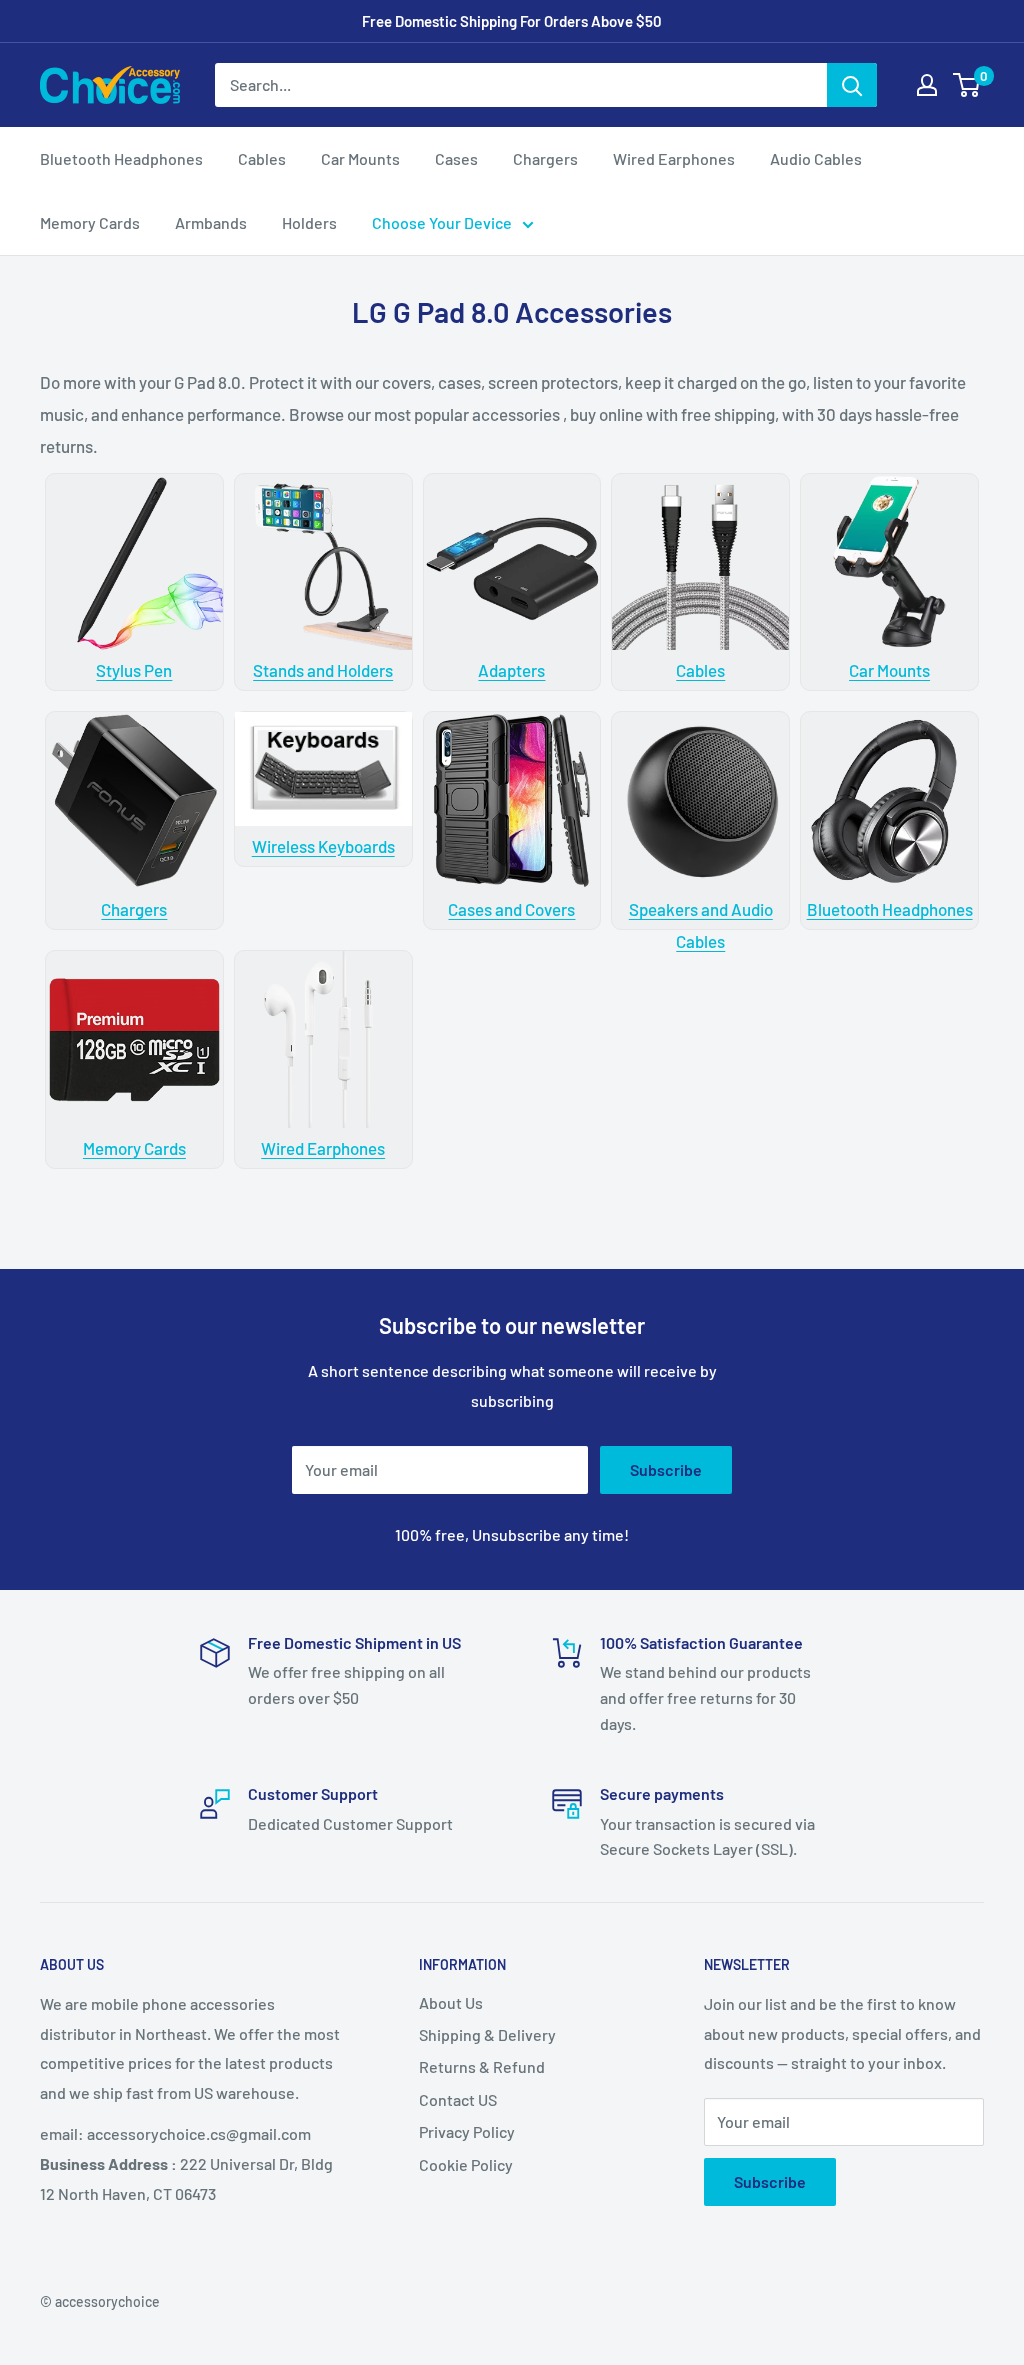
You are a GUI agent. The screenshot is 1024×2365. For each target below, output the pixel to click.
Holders (309, 222)
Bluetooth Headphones (121, 158)
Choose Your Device (442, 222)
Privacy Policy (467, 2131)
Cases (456, 158)
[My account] (927, 85)
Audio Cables (816, 158)
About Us (451, 2002)
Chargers (545, 158)
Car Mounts (360, 158)
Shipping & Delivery (487, 2034)
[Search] (852, 85)
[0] (967, 85)
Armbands (211, 222)
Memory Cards (90, 222)
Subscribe (666, 1469)
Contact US (458, 2099)
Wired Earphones (674, 158)
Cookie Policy (466, 2164)
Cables (262, 158)
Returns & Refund (482, 2066)
